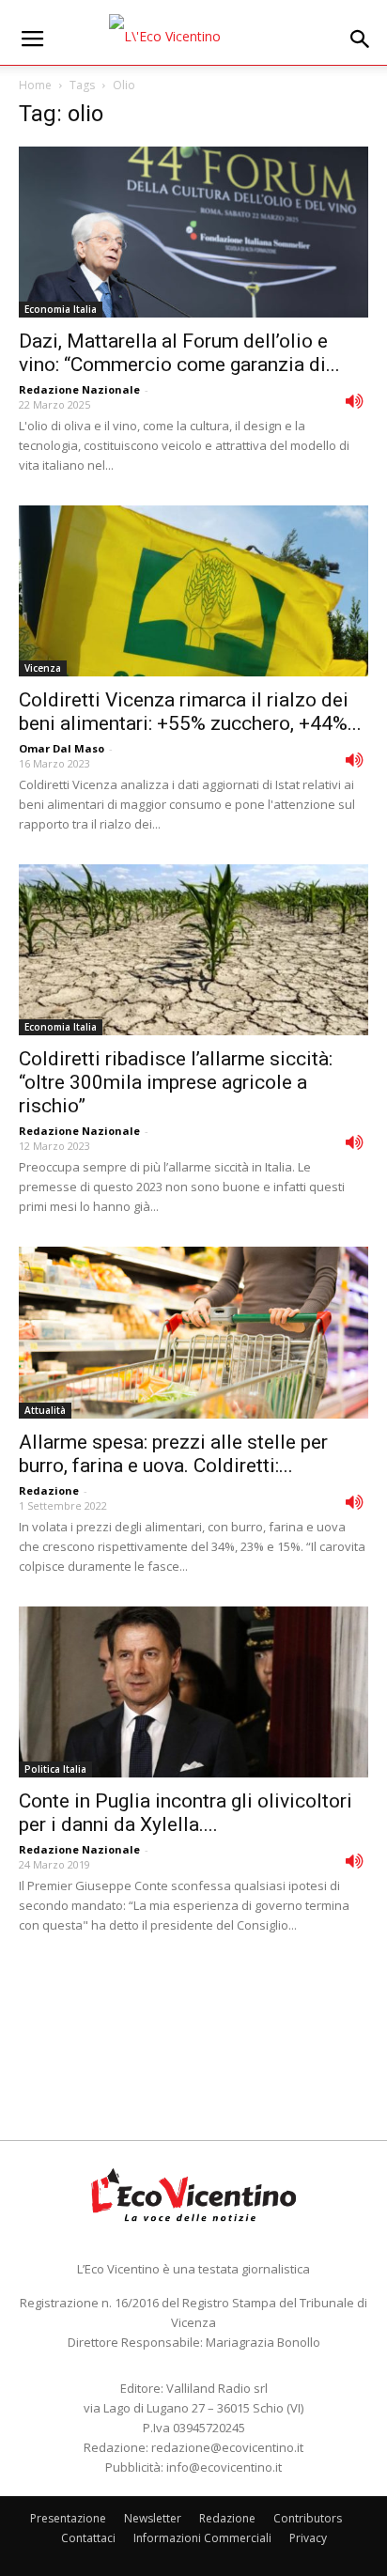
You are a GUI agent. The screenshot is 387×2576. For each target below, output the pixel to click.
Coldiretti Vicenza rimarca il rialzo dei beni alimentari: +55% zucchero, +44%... (190, 712)
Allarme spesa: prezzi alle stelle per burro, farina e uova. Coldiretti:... (173, 1454)
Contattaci (88, 2538)
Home (35, 85)
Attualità (45, 1410)
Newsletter (153, 2518)
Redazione (49, 1490)
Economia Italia (61, 309)
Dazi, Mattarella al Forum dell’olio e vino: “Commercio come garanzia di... (179, 353)
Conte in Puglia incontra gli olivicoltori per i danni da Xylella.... (186, 1813)
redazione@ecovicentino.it (227, 2447)
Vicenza (43, 668)
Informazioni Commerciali (202, 2538)
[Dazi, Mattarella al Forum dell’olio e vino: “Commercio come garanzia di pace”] (193, 232)
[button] (361, 39)
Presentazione (68, 2518)
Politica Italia (55, 1769)
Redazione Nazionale (79, 389)
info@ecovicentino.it (224, 2467)
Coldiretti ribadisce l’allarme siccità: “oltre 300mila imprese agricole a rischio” (176, 1082)
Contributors (308, 2518)
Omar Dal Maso (62, 748)
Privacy (308, 2538)
